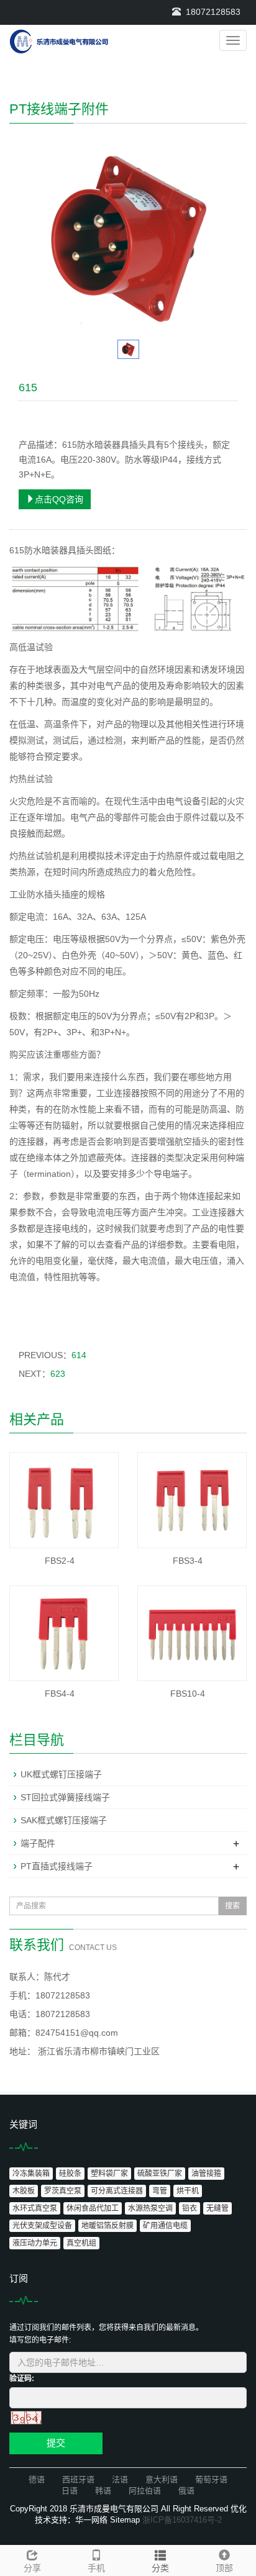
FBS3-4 (188, 1561)
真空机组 (81, 2243)
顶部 (224, 2568)
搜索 (232, 1906)
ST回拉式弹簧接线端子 (65, 1797)
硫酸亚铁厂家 (160, 2174)
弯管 (160, 2191)
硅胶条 (70, 2174)
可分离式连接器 (117, 2191)
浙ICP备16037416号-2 (182, 2520)
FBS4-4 (60, 1694)
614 (79, 1355)
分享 (32, 2568)
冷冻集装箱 (31, 2174)
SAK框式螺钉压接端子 (64, 1820)
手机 (96, 2568)
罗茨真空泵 (63, 2191)
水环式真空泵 (35, 2208)
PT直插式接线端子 (57, 1866)
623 (58, 1374)
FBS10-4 (188, 1694)
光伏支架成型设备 (42, 2226)
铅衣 (190, 2208)
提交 (56, 2443)
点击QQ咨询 (59, 499)
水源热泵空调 (150, 2208)
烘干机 (188, 2191)
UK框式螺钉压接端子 (61, 1774)
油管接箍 (206, 2174)
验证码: (22, 2379)
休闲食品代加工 (93, 2208)
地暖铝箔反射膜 (107, 2226)
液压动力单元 (35, 2243)
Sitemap (125, 2520)
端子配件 (38, 1843)
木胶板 (24, 2191)
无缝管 (217, 2208)
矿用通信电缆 (165, 2226)
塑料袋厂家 (109, 2174)
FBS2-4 (60, 1561)
